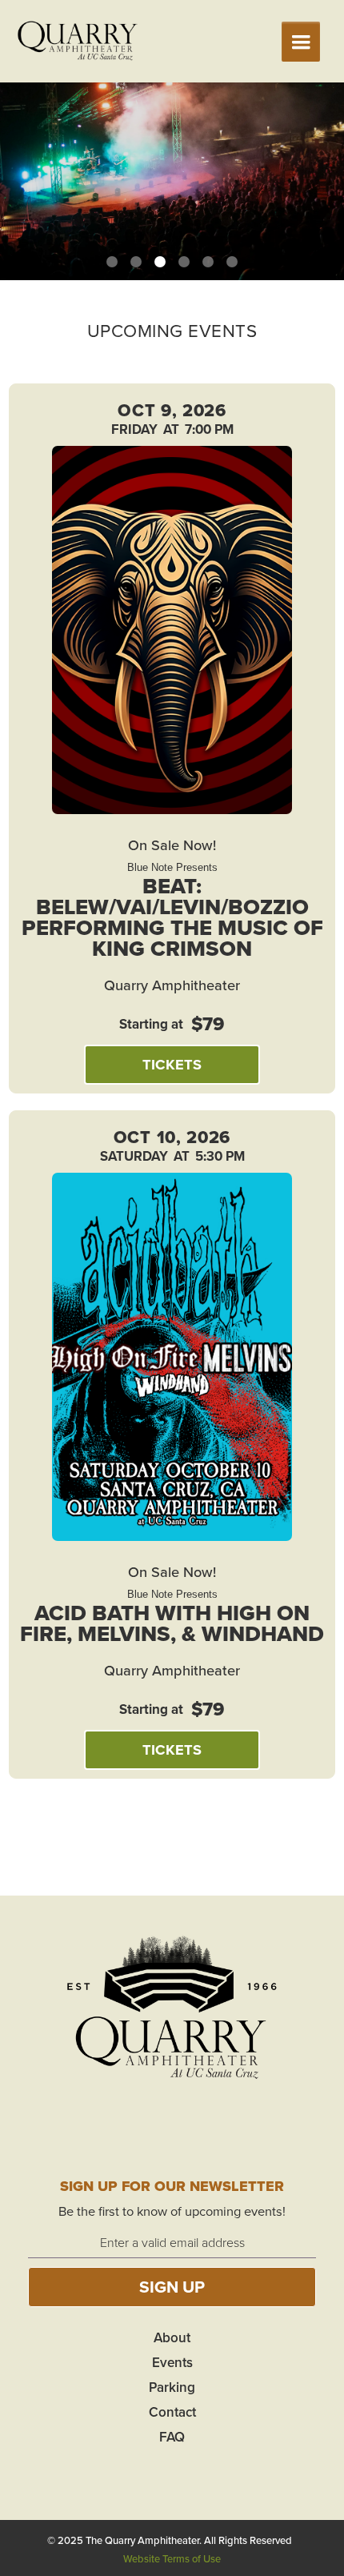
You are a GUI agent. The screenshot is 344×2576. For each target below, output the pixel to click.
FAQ (172, 2437)
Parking (172, 2387)
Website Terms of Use (172, 2558)
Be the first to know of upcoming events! (172, 2211)
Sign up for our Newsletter (172, 2186)
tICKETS (172, 1064)
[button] (301, 42)
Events (172, 2362)
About (172, 2337)
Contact (172, 2412)
